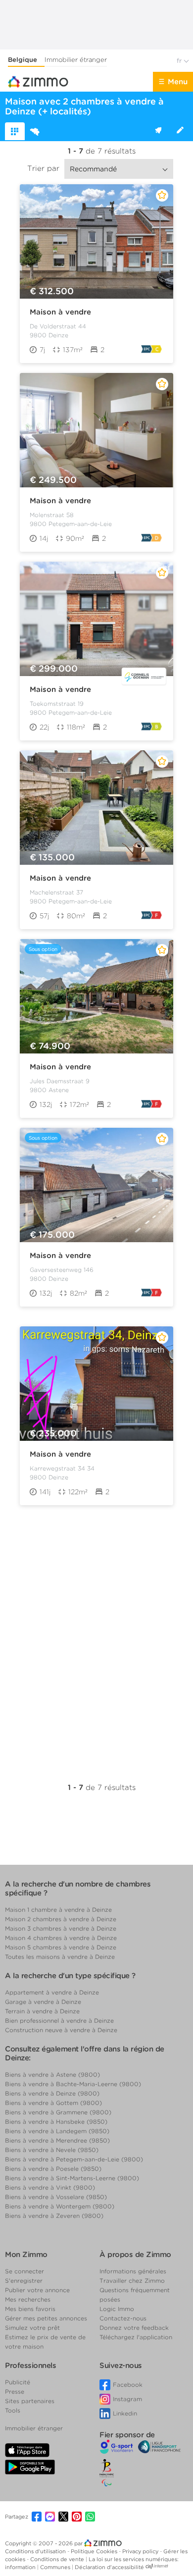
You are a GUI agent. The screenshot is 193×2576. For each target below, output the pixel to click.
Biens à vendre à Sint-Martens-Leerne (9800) (72, 2178)
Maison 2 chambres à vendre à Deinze (61, 1919)
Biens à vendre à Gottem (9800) (53, 2103)
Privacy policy (141, 2551)
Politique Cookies (95, 2551)
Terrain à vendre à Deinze (42, 2011)
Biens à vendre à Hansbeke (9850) (56, 2122)
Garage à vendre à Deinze (43, 2002)
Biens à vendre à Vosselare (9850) (56, 2197)
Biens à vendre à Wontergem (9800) (60, 2206)
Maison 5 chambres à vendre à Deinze (61, 1947)
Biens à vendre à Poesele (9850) (53, 2169)
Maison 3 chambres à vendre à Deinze (61, 1928)
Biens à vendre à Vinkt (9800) (50, 2187)
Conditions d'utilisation (36, 2551)
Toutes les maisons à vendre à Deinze (60, 1957)
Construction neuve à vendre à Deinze (61, 2030)
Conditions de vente (58, 2559)
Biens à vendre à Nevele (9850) (52, 2150)
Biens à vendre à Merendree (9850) (57, 2140)
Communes (56, 2567)
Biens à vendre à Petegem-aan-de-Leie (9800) (74, 2159)
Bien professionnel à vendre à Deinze (59, 2021)
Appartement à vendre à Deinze (52, 1992)
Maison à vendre (60, 312)
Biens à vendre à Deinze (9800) (52, 2093)
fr (180, 61)
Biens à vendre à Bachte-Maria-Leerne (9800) (73, 2084)
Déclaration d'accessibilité (109, 2567)
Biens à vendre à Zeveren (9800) (54, 2216)
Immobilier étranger (76, 60)
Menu (178, 82)
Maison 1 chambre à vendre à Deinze (58, 1910)
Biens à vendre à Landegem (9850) (57, 2131)
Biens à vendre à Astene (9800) (52, 2075)
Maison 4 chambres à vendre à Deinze (61, 1938)
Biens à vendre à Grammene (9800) (58, 2112)
